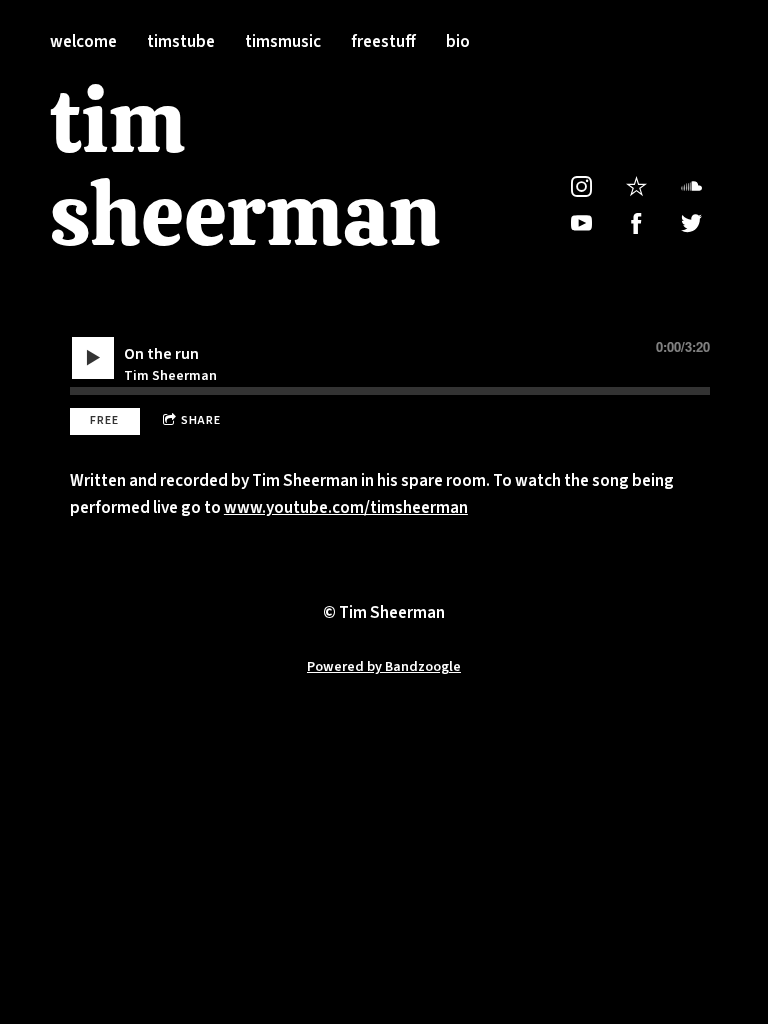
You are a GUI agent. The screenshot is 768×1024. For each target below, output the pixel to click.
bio (458, 42)
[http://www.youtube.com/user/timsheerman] (581, 223)
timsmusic (283, 42)
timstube (181, 42)
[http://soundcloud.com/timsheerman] (691, 186)
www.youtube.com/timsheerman (346, 508)
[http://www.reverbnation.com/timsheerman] (636, 186)
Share (201, 420)
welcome (83, 42)
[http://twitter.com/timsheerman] (691, 223)
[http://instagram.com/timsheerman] (581, 186)
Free (104, 420)
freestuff (383, 42)
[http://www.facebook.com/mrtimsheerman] (636, 223)
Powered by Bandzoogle (384, 667)
